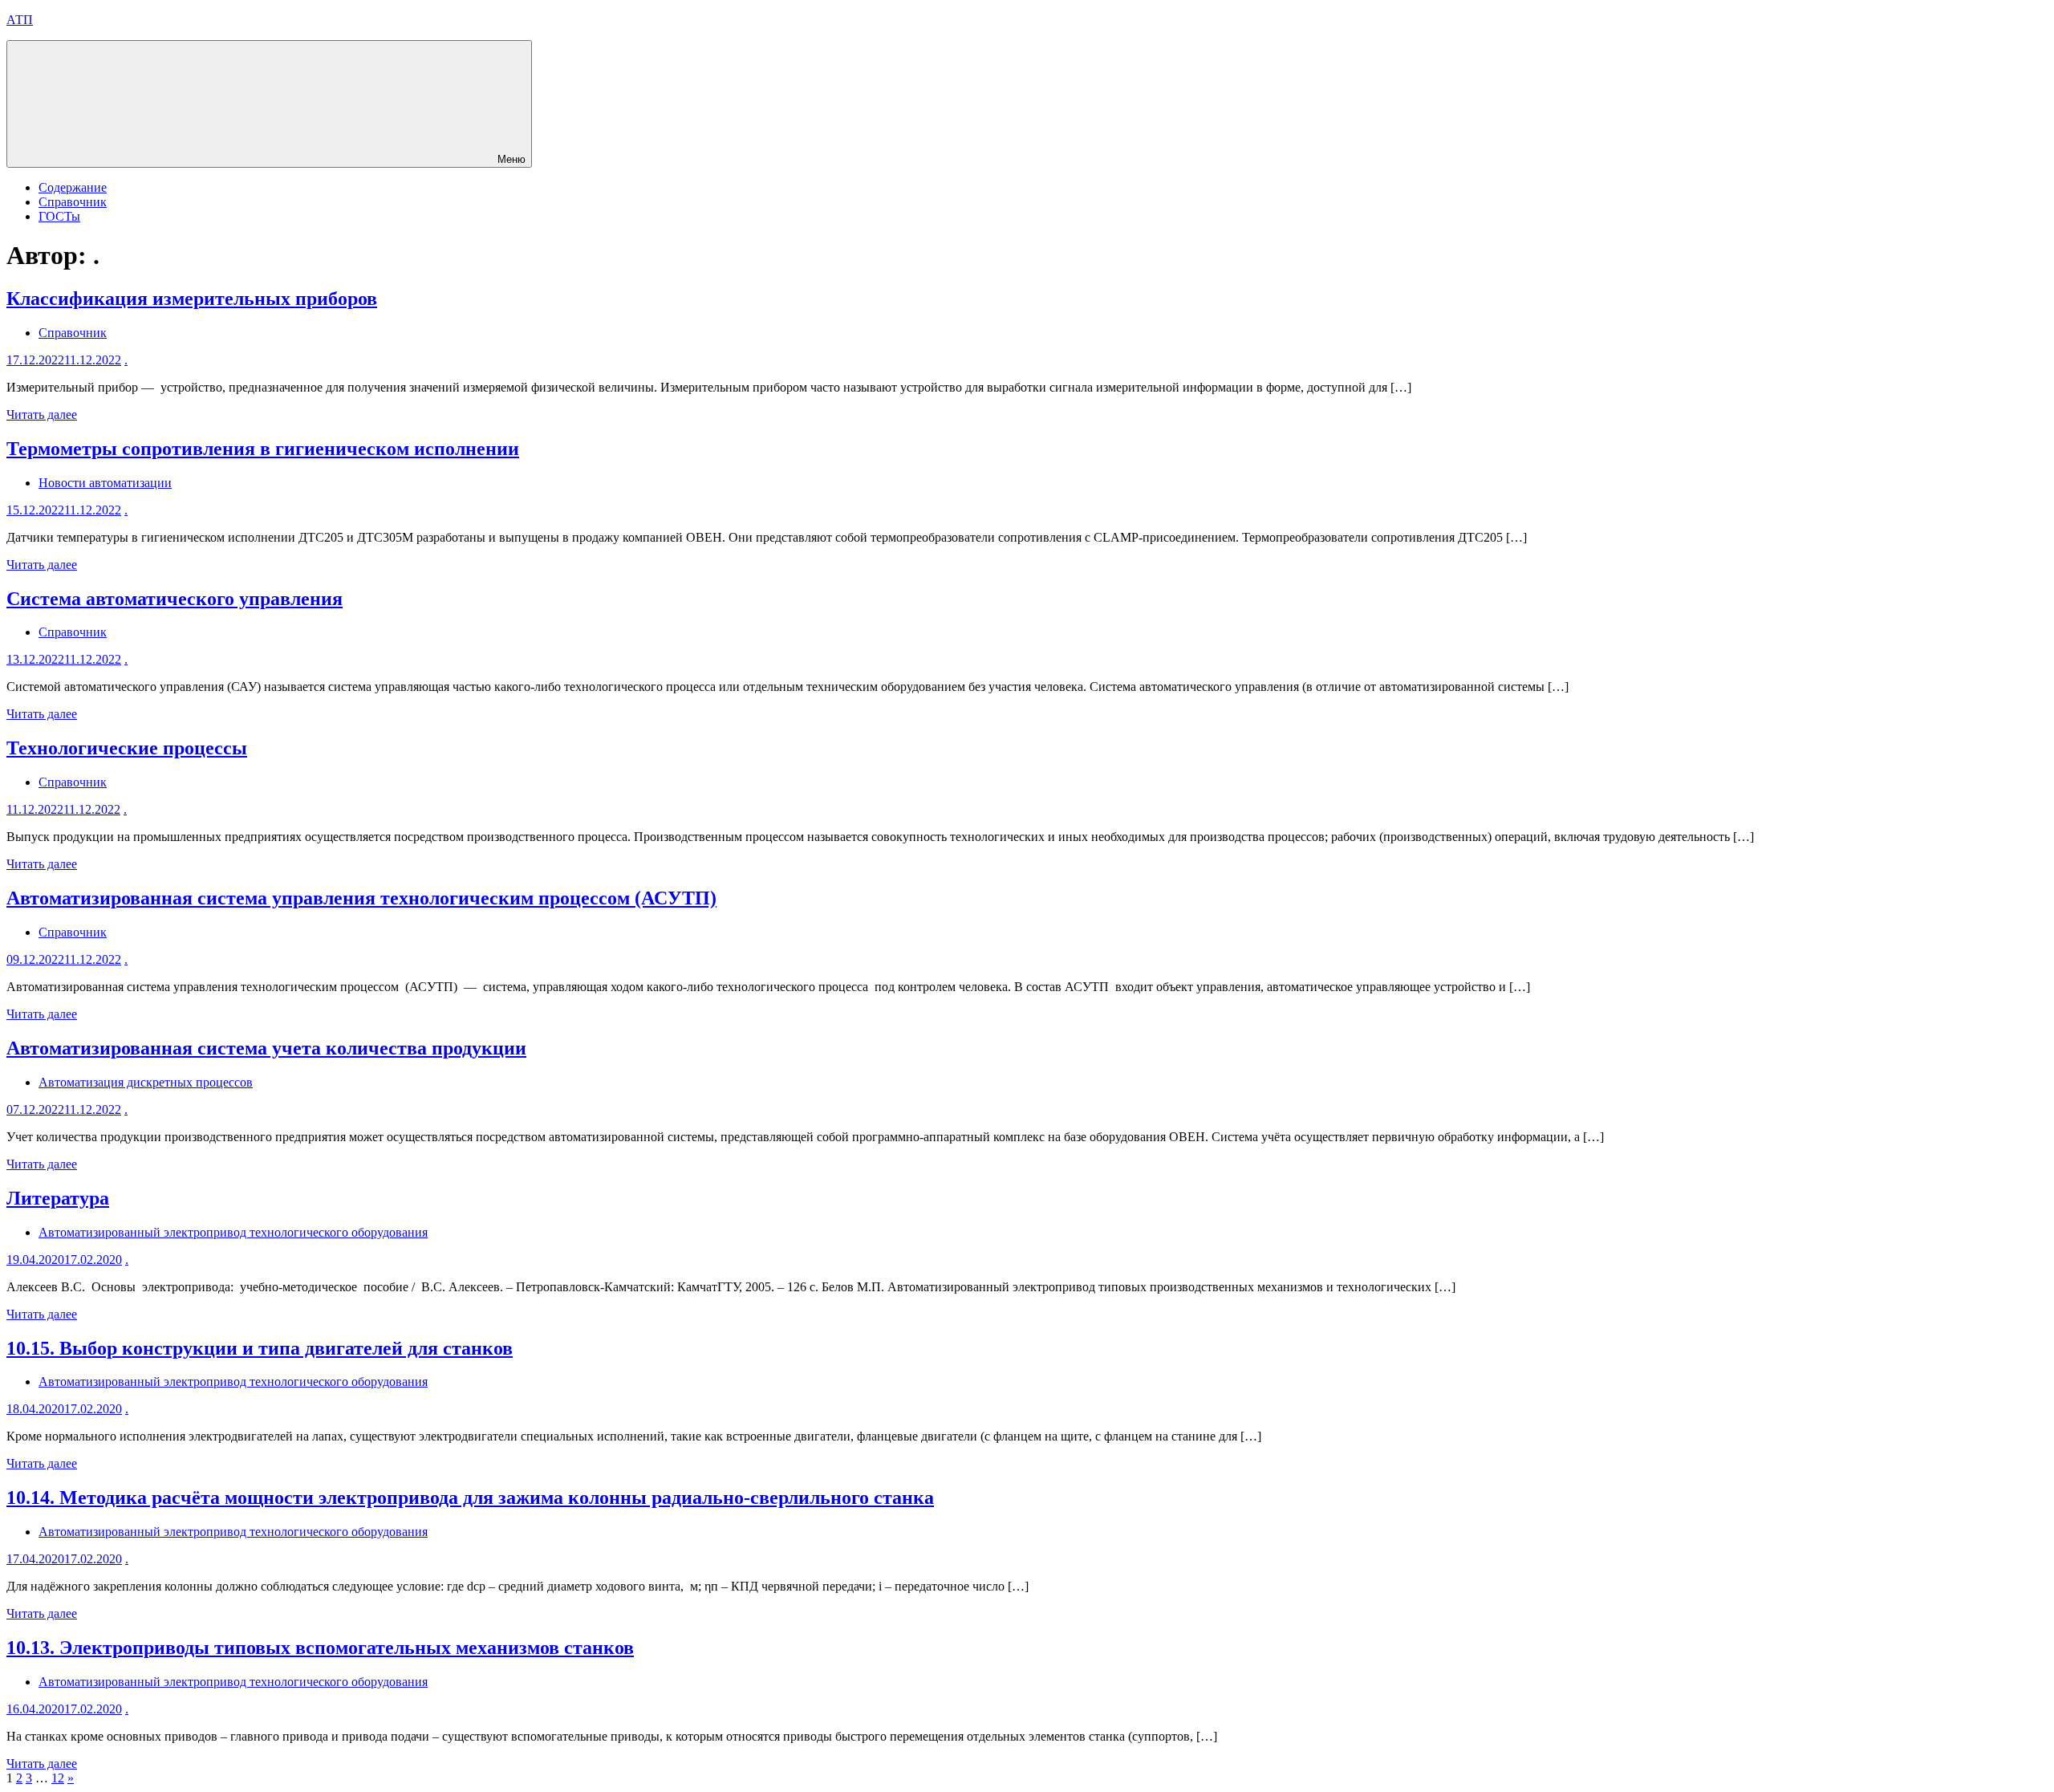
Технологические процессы (127, 748)
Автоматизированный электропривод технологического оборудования (233, 1232)
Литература (58, 1198)
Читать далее (42, 414)
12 (58, 1778)
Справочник (73, 202)
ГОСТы (59, 216)
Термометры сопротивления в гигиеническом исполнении (263, 449)
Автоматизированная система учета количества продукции (266, 1048)
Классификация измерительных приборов (192, 299)
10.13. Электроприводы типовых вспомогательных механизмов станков (320, 1648)
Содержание (73, 187)
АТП (20, 20)
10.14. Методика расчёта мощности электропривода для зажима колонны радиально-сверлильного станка (470, 1497)
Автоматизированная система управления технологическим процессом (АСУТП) (361, 898)
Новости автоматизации (105, 483)
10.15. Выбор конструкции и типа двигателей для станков (260, 1348)
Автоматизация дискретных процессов (146, 1082)
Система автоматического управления (175, 599)
